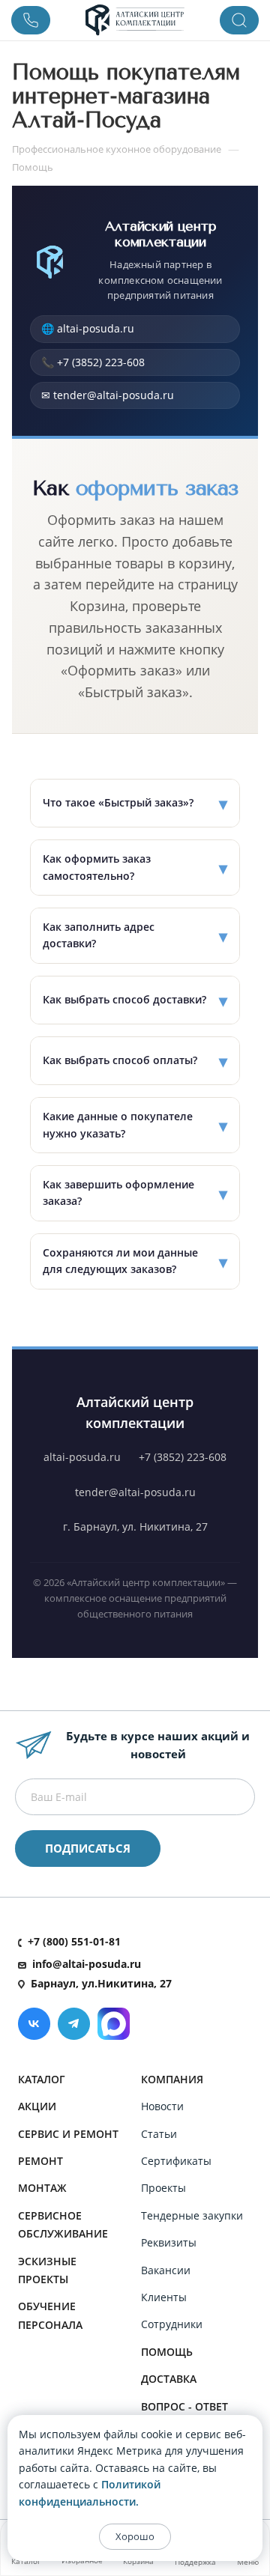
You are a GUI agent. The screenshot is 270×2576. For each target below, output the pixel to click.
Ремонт (40, 2161)
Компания (172, 2079)
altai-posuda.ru (82, 1457)
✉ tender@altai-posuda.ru (108, 395)
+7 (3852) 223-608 (183, 1457)
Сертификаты (176, 2161)
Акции (37, 2106)
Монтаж (42, 2188)
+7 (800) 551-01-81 (74, 1941)
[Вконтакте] (34, 2024)
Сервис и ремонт (68, 2134)
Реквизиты (169, 2242)
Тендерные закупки (192, 2215)
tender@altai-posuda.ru (135, 1492)
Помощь (167, 2352)
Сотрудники (172, 2324)
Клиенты (164, 2297)
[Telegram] (74, 2024)
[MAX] (114, 2024)
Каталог (42, 2079)
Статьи (159, 2134)
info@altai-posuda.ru (87, 1964)
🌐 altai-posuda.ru (88, 328)
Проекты (163, 2188)
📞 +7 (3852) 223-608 (93, 362)
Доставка (169, 2379)
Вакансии (166, 2270)
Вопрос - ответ (184, 2406)
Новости (162, 2106)
